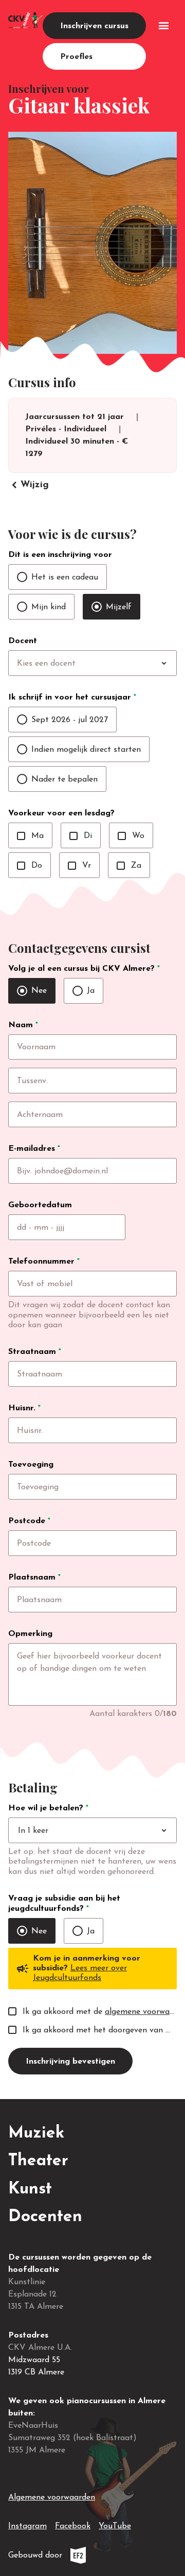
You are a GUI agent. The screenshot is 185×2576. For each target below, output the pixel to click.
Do (30, 866)
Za (129, 866)
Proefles (76, 57)
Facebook (73, 2526)
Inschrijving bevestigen (70, 2062)
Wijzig (29, 485)
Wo (131, 836)
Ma (30, 836)
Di (81, 836)
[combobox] (114, 664)
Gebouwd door (70, 2558)
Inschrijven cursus (94, 26)
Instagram (27, 2526)
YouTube (115, 2526)
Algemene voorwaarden (52, 2498)
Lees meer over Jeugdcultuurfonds (80, 1973)
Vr (79, 866)
